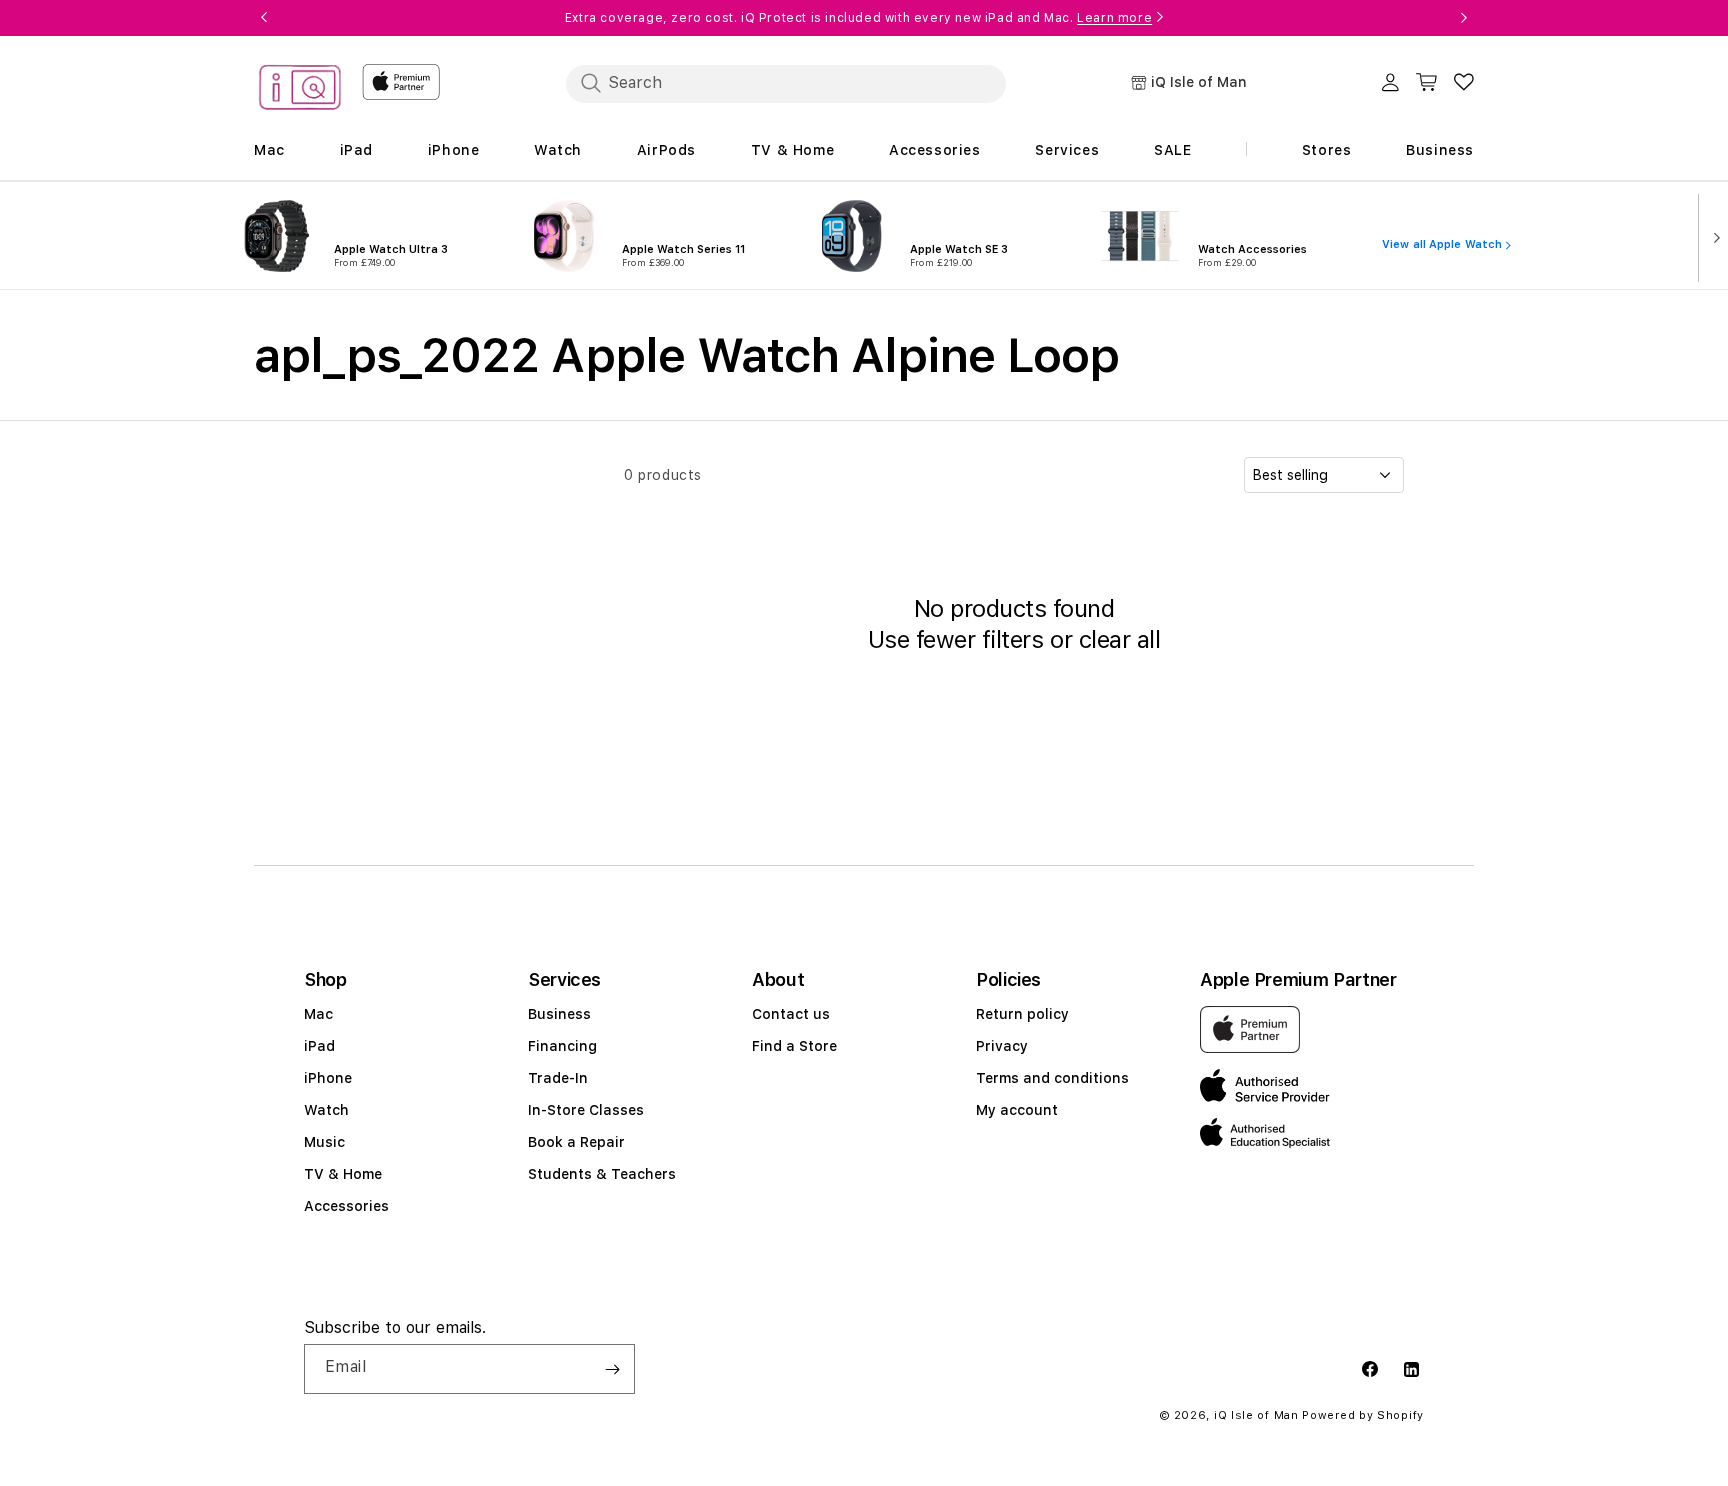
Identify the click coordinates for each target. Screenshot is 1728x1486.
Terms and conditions (1052, 1078)
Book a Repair (576, 1142)
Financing (562, 1046)
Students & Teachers (602, 1174)
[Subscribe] (612, 1369)
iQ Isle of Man (1256, 1415)
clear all (1120, 639)
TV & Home (343, 1174)
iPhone (328, 1078)
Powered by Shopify (1363, 1415)
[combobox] (786, 83)
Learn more (1114, 18)
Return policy (1022, 1014)
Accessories (346, 1206)
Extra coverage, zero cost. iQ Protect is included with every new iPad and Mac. (858, 18)
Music (324, 1142)
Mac (318, 1014)
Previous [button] (264, 18)
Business (559, 1014)
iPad (319, 1046)
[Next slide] (1712, 236)
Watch (326, 1110)
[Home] (300, 90)
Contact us (791, 1014)
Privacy (1002, 1046)
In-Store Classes (586, 1110)
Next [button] (1464, 18)
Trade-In (558, 1078)
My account (1017, 1110)
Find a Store (794, 1046)
